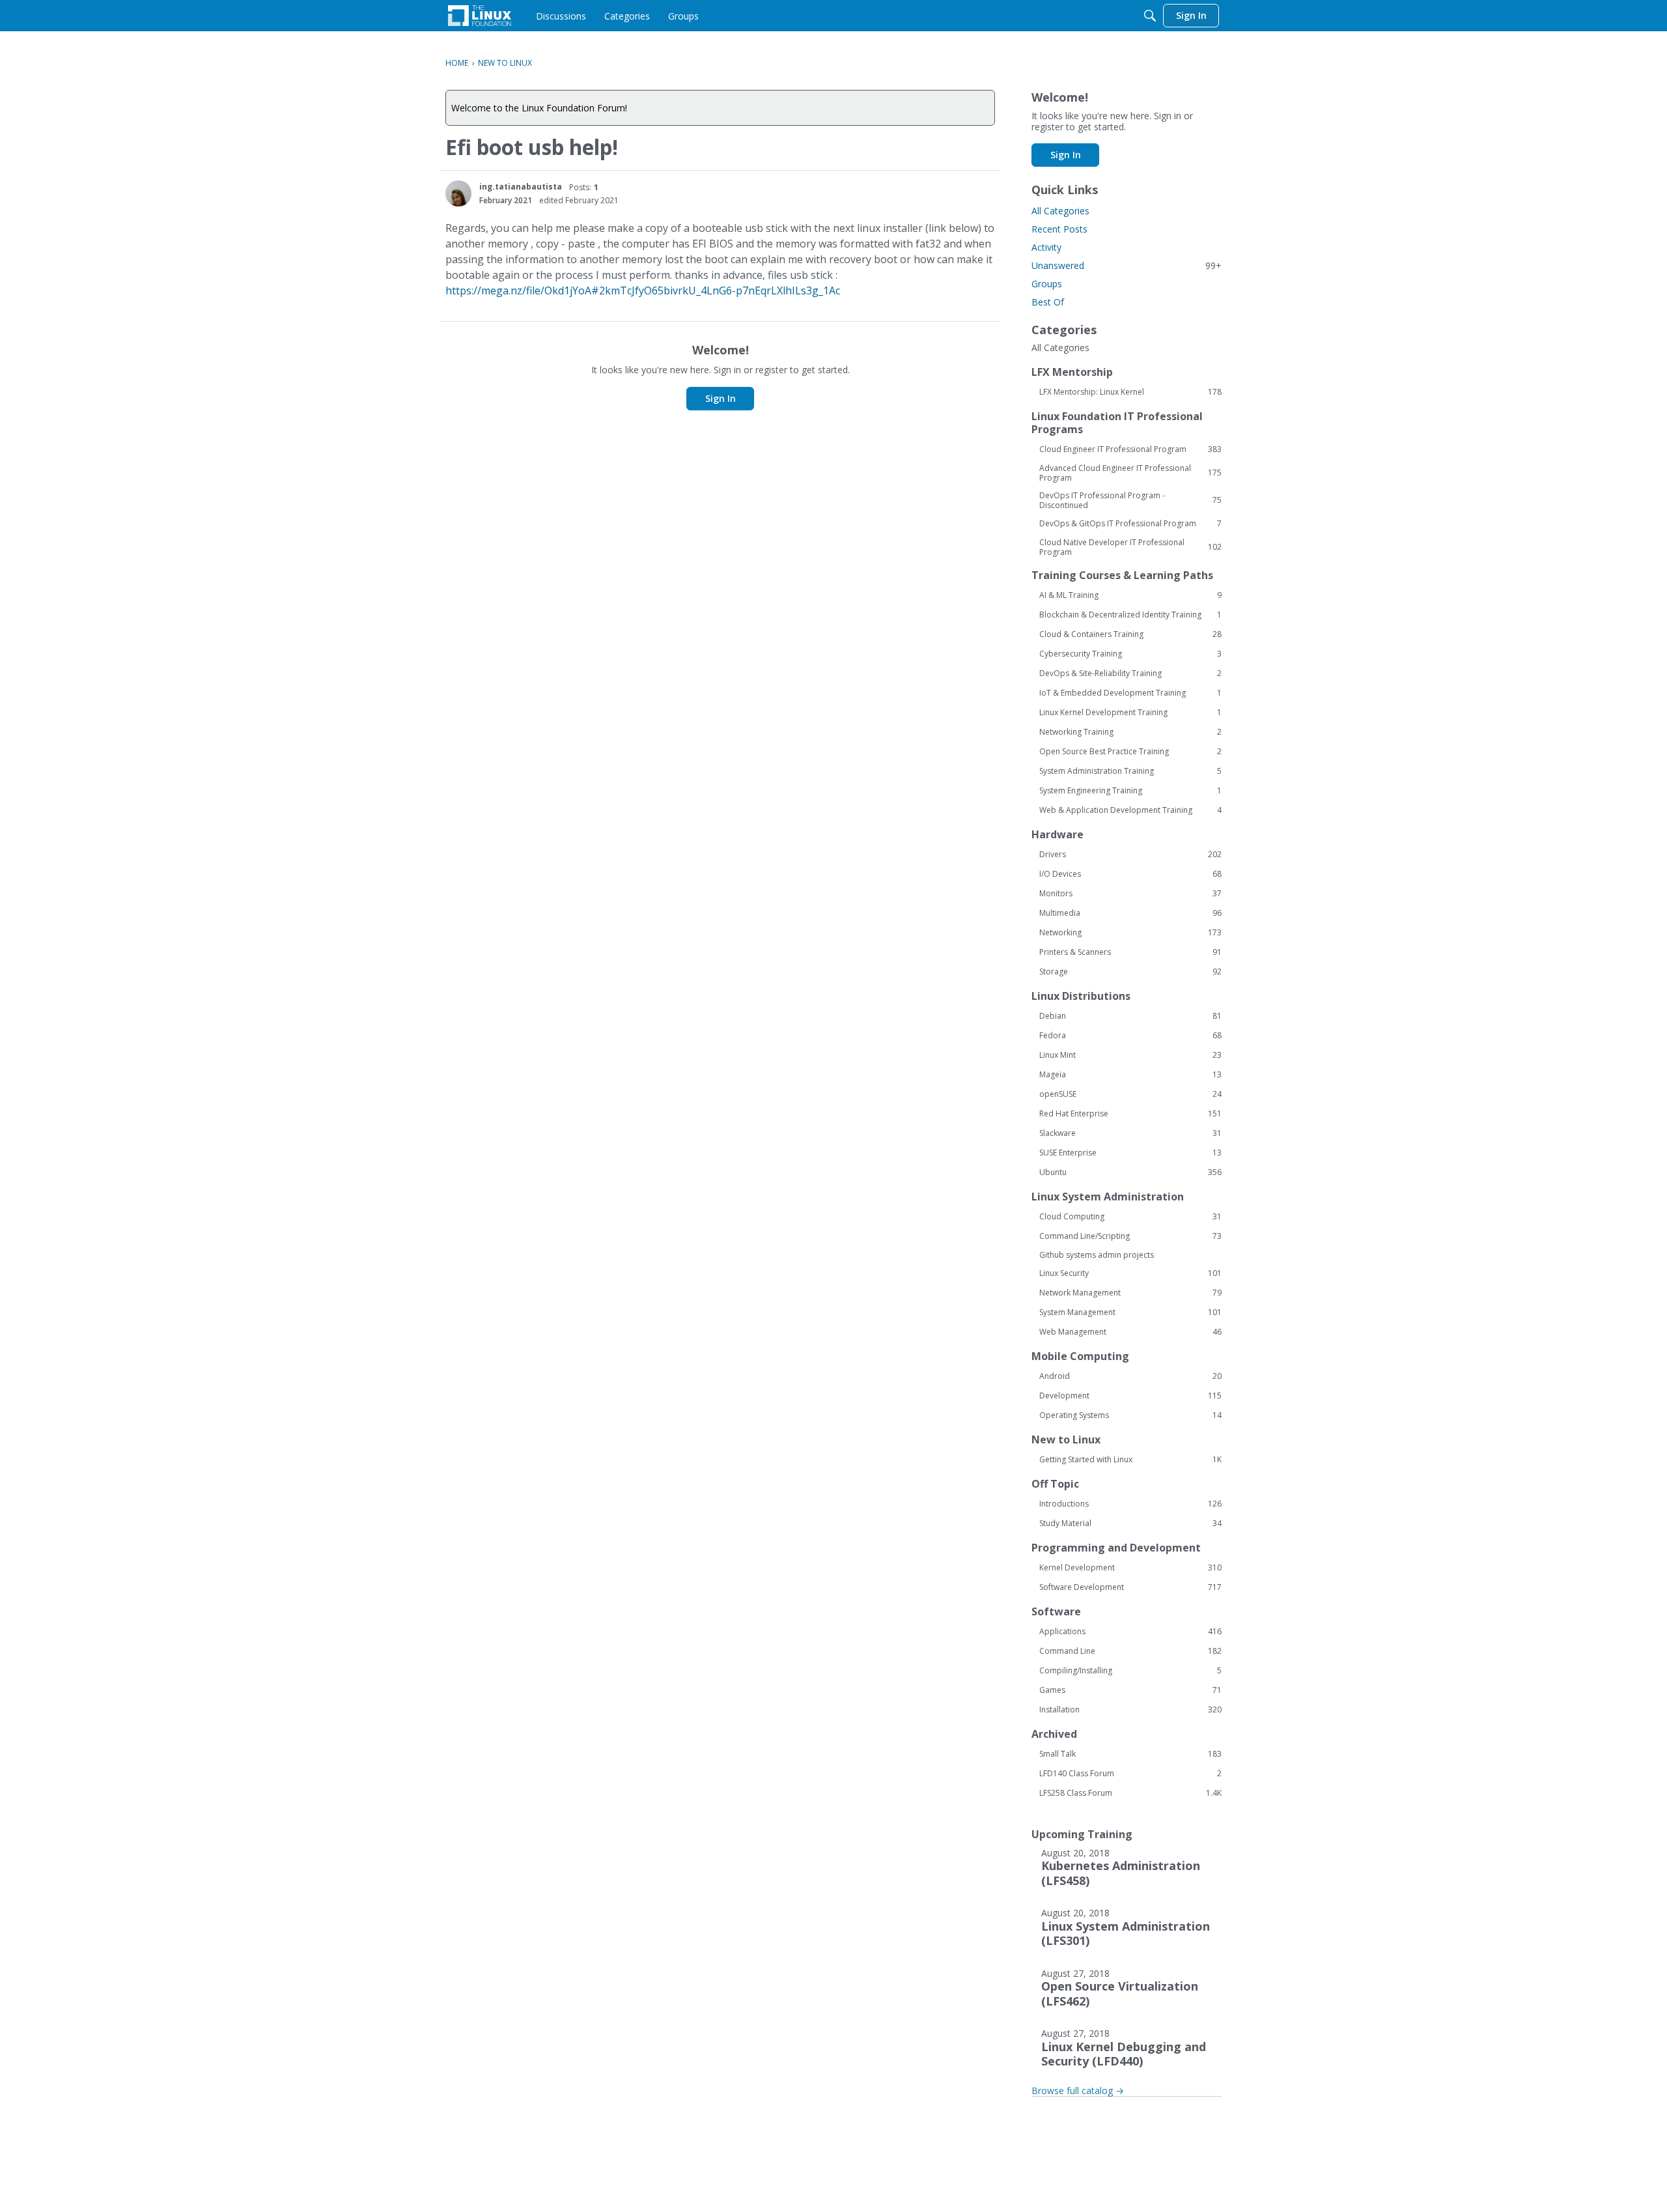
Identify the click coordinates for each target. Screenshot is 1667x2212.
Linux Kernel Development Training (1130, 713)
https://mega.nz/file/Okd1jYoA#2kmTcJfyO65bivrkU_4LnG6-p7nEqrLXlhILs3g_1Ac (643, 291)
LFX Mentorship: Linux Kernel (1130, 392)
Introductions (1130, 1504)
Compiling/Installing (1130, 1671)
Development (1130, 1396)
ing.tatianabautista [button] (521, 187)
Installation (1130, 1710)
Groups (1047, 284)
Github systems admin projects (1097, 1255)
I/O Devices (1130, 874)
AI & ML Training (1130, 595)
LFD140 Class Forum (1130, 1774)
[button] (458, 193)
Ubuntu (1130, 1172)
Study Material (1130, 1524)
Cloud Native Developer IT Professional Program (1130, 547)
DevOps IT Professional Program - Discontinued (1130, 500)
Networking (1130, 933)
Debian (1130, 1016)
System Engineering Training (1130, 791)
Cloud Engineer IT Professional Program (1130, 449)
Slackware (1130, 1133)
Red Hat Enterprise (1130, 1114)
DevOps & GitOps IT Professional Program (1130, 524)
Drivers (1130, 855)
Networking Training (1130, 732)
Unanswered (1127, 265)
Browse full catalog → (1078, 2091)
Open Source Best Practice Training (1130, 752)
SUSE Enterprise (1130, 1153)
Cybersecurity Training (1130, 654)
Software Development (1130, 1587)
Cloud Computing (1130, 1217)
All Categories (1060, 211)
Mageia (1130, 1075)
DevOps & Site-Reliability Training (1130, 674)
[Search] (1150, 16)
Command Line (1130, 1651)
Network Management (1130, 1293)
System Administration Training (1130, 771)
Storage (1130, 972)
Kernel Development (1130, 1568)
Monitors (1130, 894)
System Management (1130, 1312)
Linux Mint (1130, 1055)
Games (1130, 1690)
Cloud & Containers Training (1130, 634)
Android (1130, 1376)
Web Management (1130, 1332)
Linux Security (1130, 1273)
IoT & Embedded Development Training (1130, 693)
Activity (1046, 247)
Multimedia (1130, 913)
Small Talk (1130, 1754)
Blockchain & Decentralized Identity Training (1130, 615)
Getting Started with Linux (1130, 1460)
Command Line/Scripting (1130, 1236)
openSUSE (1130, 1094)
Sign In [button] (721, 398)
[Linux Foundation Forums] (480, 16)
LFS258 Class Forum (1130, 1793)
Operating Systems (1130, 1415)
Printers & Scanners (1130, 952)
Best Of (1048, 302)
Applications (1130, 1632)
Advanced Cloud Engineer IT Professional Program (1130, 473)
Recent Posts (1059, 229)
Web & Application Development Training (1130, 810)
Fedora (1130, 1036)
